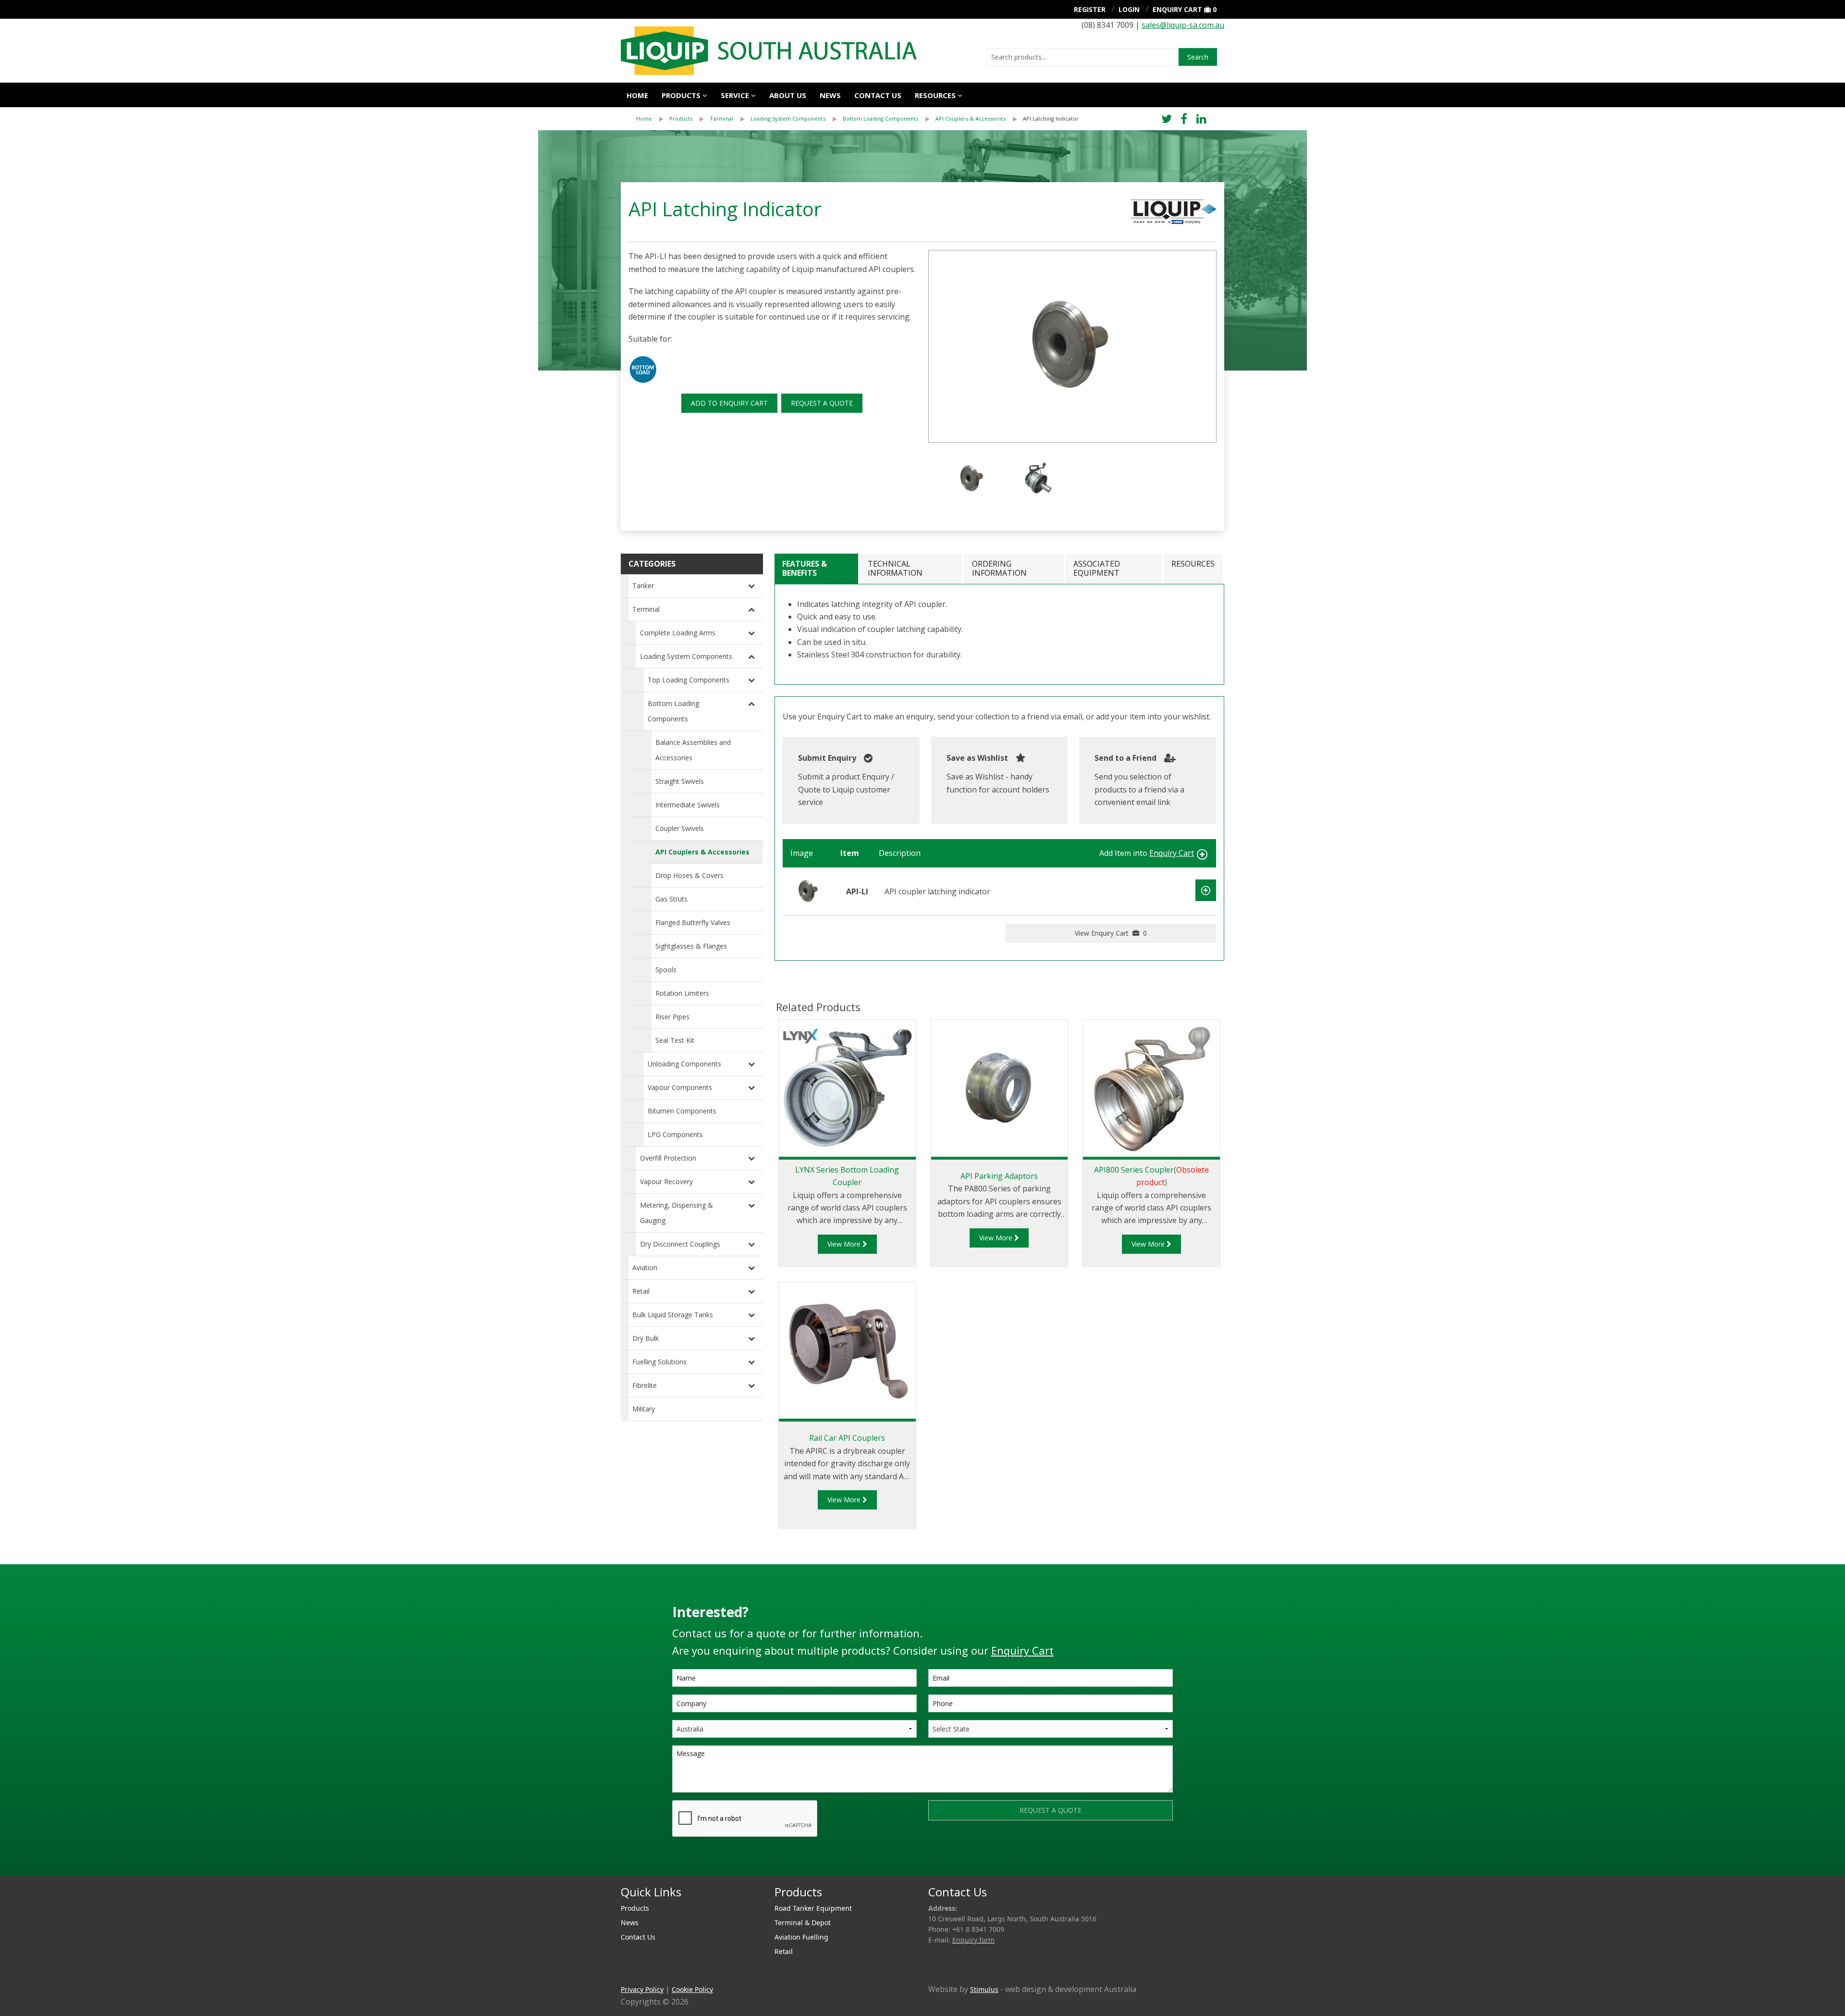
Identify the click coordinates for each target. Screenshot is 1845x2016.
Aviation (645, 1268)
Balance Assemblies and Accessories (693, 750)
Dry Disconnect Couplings (680, 1244)
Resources (935, 95)
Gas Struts (671, 899)
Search (1198, 57)
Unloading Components (684, 1064)
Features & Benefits (805, 568)
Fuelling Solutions (659, 1362)
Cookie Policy (692, 1989)
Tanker (643, 586)
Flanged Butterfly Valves (693, 922)
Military (644, 1409)
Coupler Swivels (680, 828)
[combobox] (1083, 57)
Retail (641, 1291)
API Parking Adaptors (999, 1176)
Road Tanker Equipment (813, 1908)
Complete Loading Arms (678, 633)
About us (788, 95)
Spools (666, 970)
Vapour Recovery (666, 1181)
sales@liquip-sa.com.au (1183, 25)
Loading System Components (788, 118)
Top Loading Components (689, 680)
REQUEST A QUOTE (822, 403)
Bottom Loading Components (880, 118)
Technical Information (895, 568)
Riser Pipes (672, 1017)
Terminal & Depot (803, 1923)
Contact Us (878, 95)
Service (735, 95)
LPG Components (675, 1134)
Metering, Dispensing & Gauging (676, 1213)
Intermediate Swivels (688, 805)
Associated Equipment (1097, 568)
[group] (1072, 346)
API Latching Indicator (1051, 118)
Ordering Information (999, 568)
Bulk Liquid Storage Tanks (673, 1315)
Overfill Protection (668, 1158)
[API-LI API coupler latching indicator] (809, 891)
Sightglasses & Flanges (691, 946)
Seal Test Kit (675, 1040)
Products (681, 95)
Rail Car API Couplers (847, 1438)
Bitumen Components (682, 1111)
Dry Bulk (646, 1338)
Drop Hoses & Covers (689, 875)
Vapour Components (680, 1087)
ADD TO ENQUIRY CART (729, 403)
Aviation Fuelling (801, 1937)
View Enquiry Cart (1111, 933)
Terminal (721, 118)
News (830, 95)
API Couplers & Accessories (971, 118)
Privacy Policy (642, 1989)
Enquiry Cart (1177, 9)
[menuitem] (653, 119)
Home (637, 95)
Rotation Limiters (682, 993)
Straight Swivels (680, 781)
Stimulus (984, 1989)
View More (845, 1244)
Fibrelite (645, 1385)
